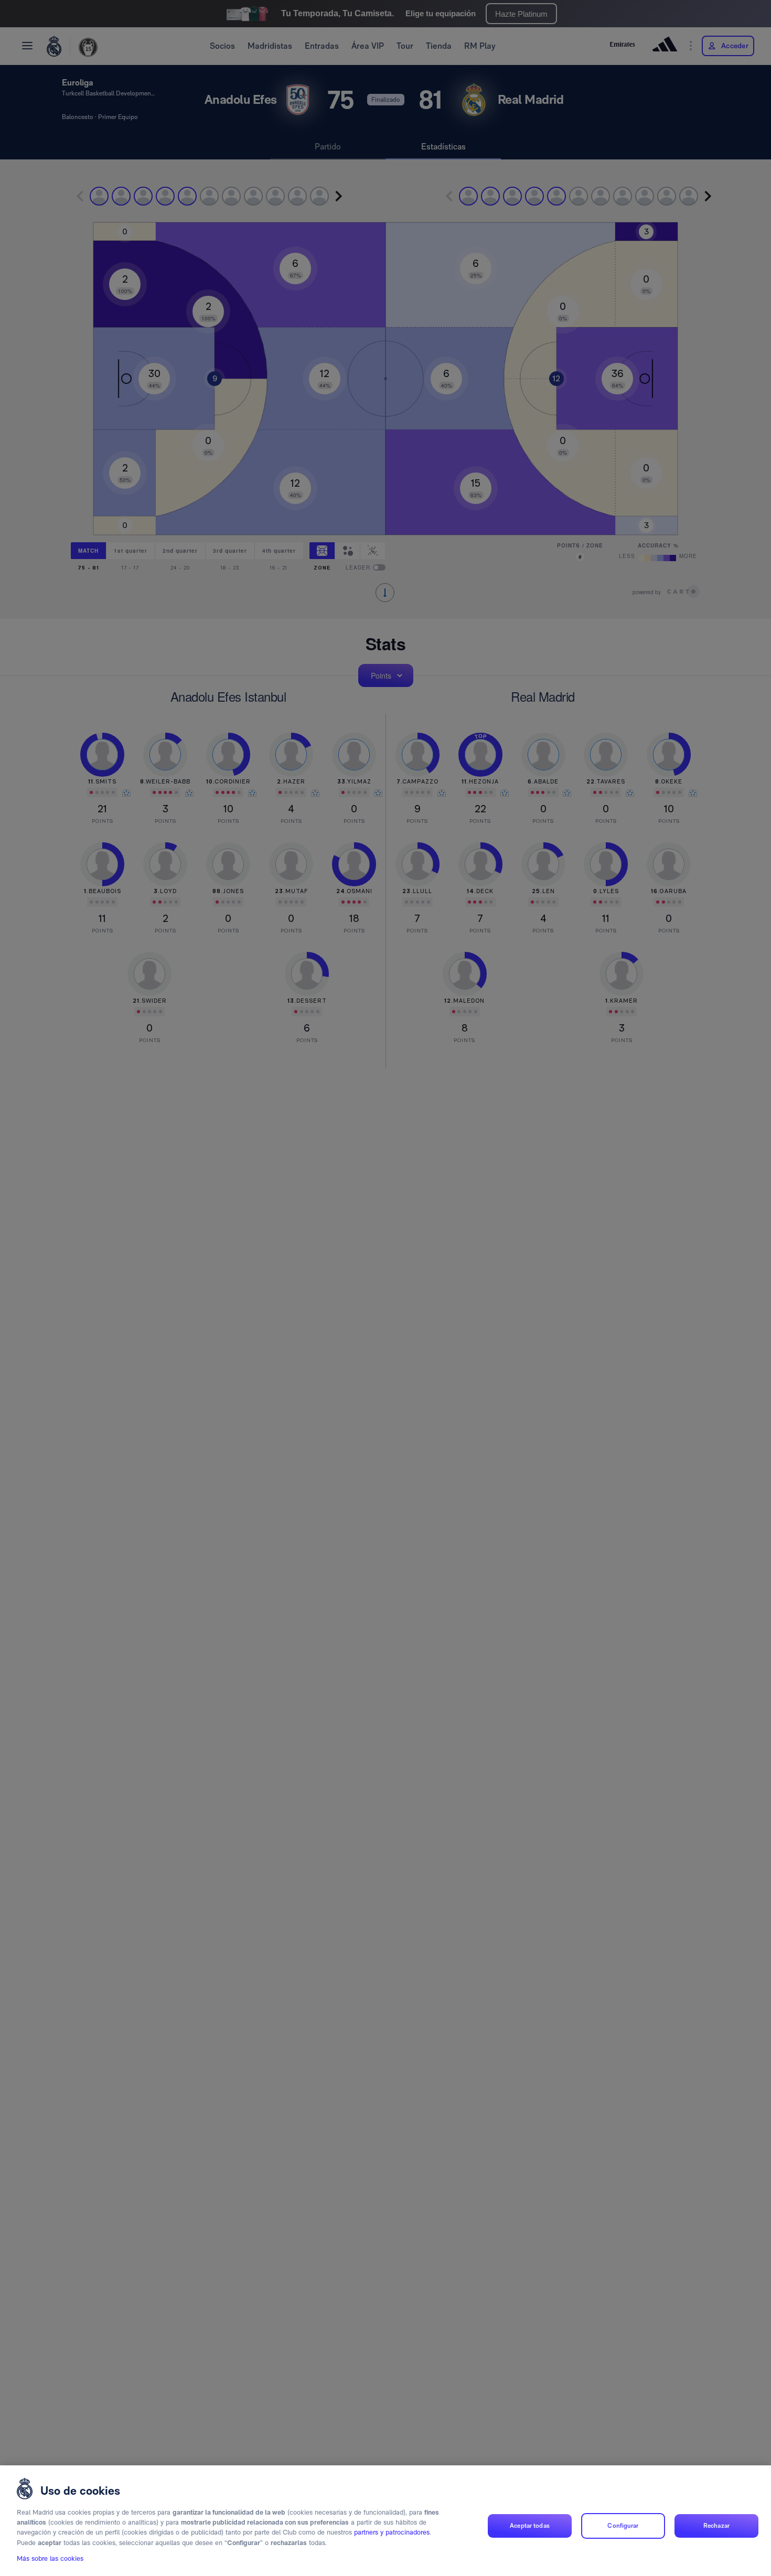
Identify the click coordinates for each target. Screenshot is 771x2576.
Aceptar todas (530, 2526)
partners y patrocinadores (392, 2533)
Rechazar (716, 2526)
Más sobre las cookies (50, 2558)
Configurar (623, 2526)
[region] (385, 2521)
